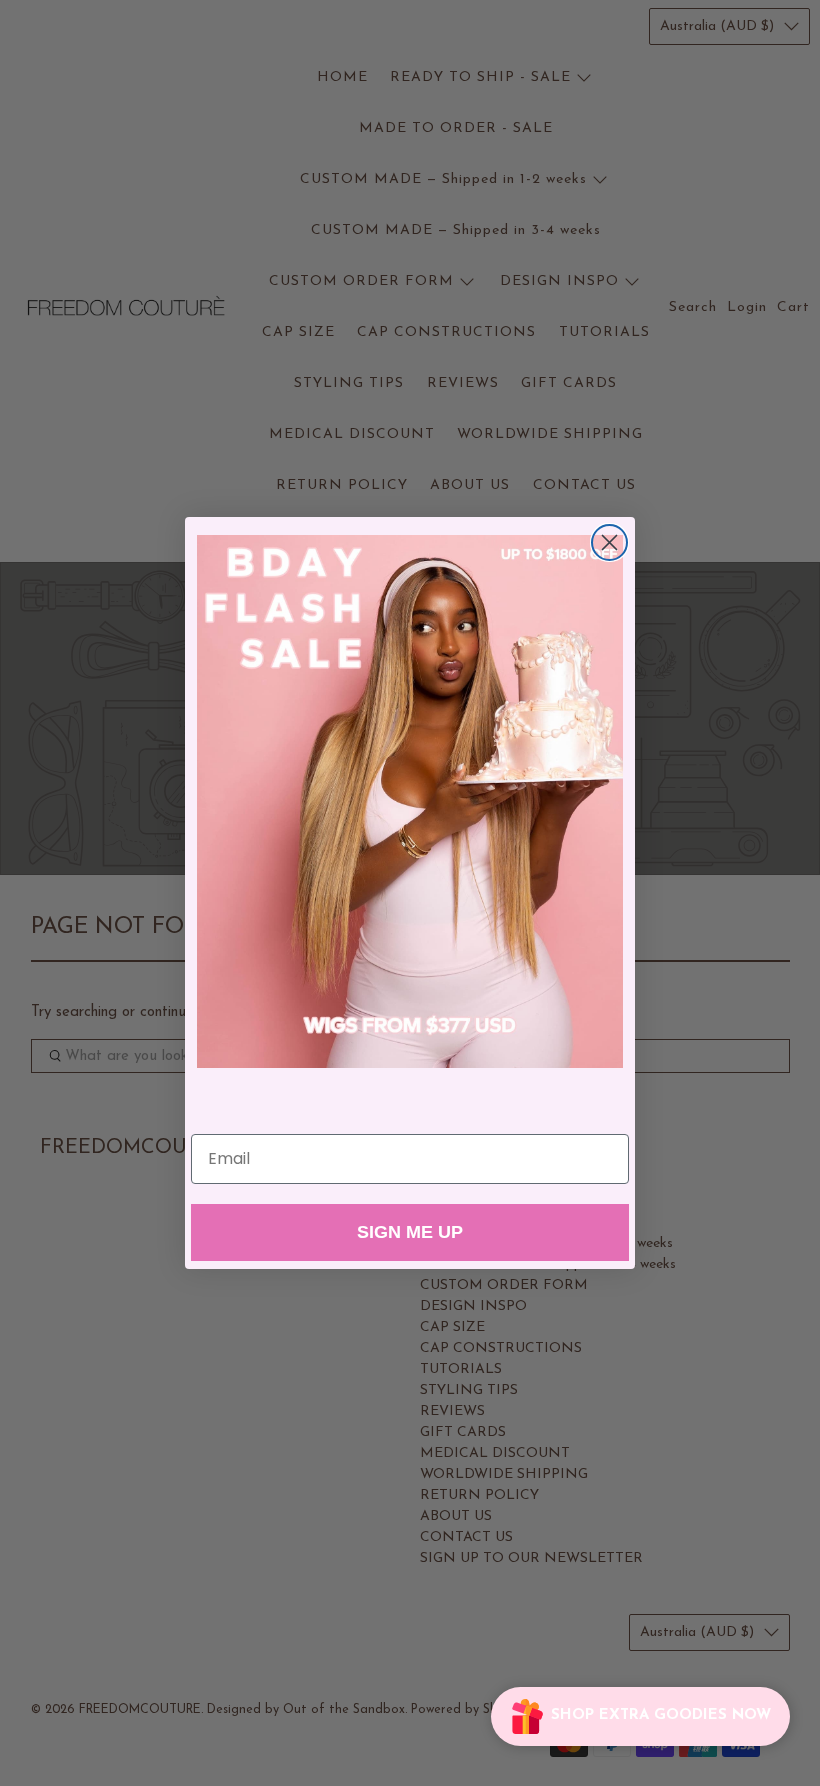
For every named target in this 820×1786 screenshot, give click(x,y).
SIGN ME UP (410, 1232)
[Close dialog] (609, 542)
